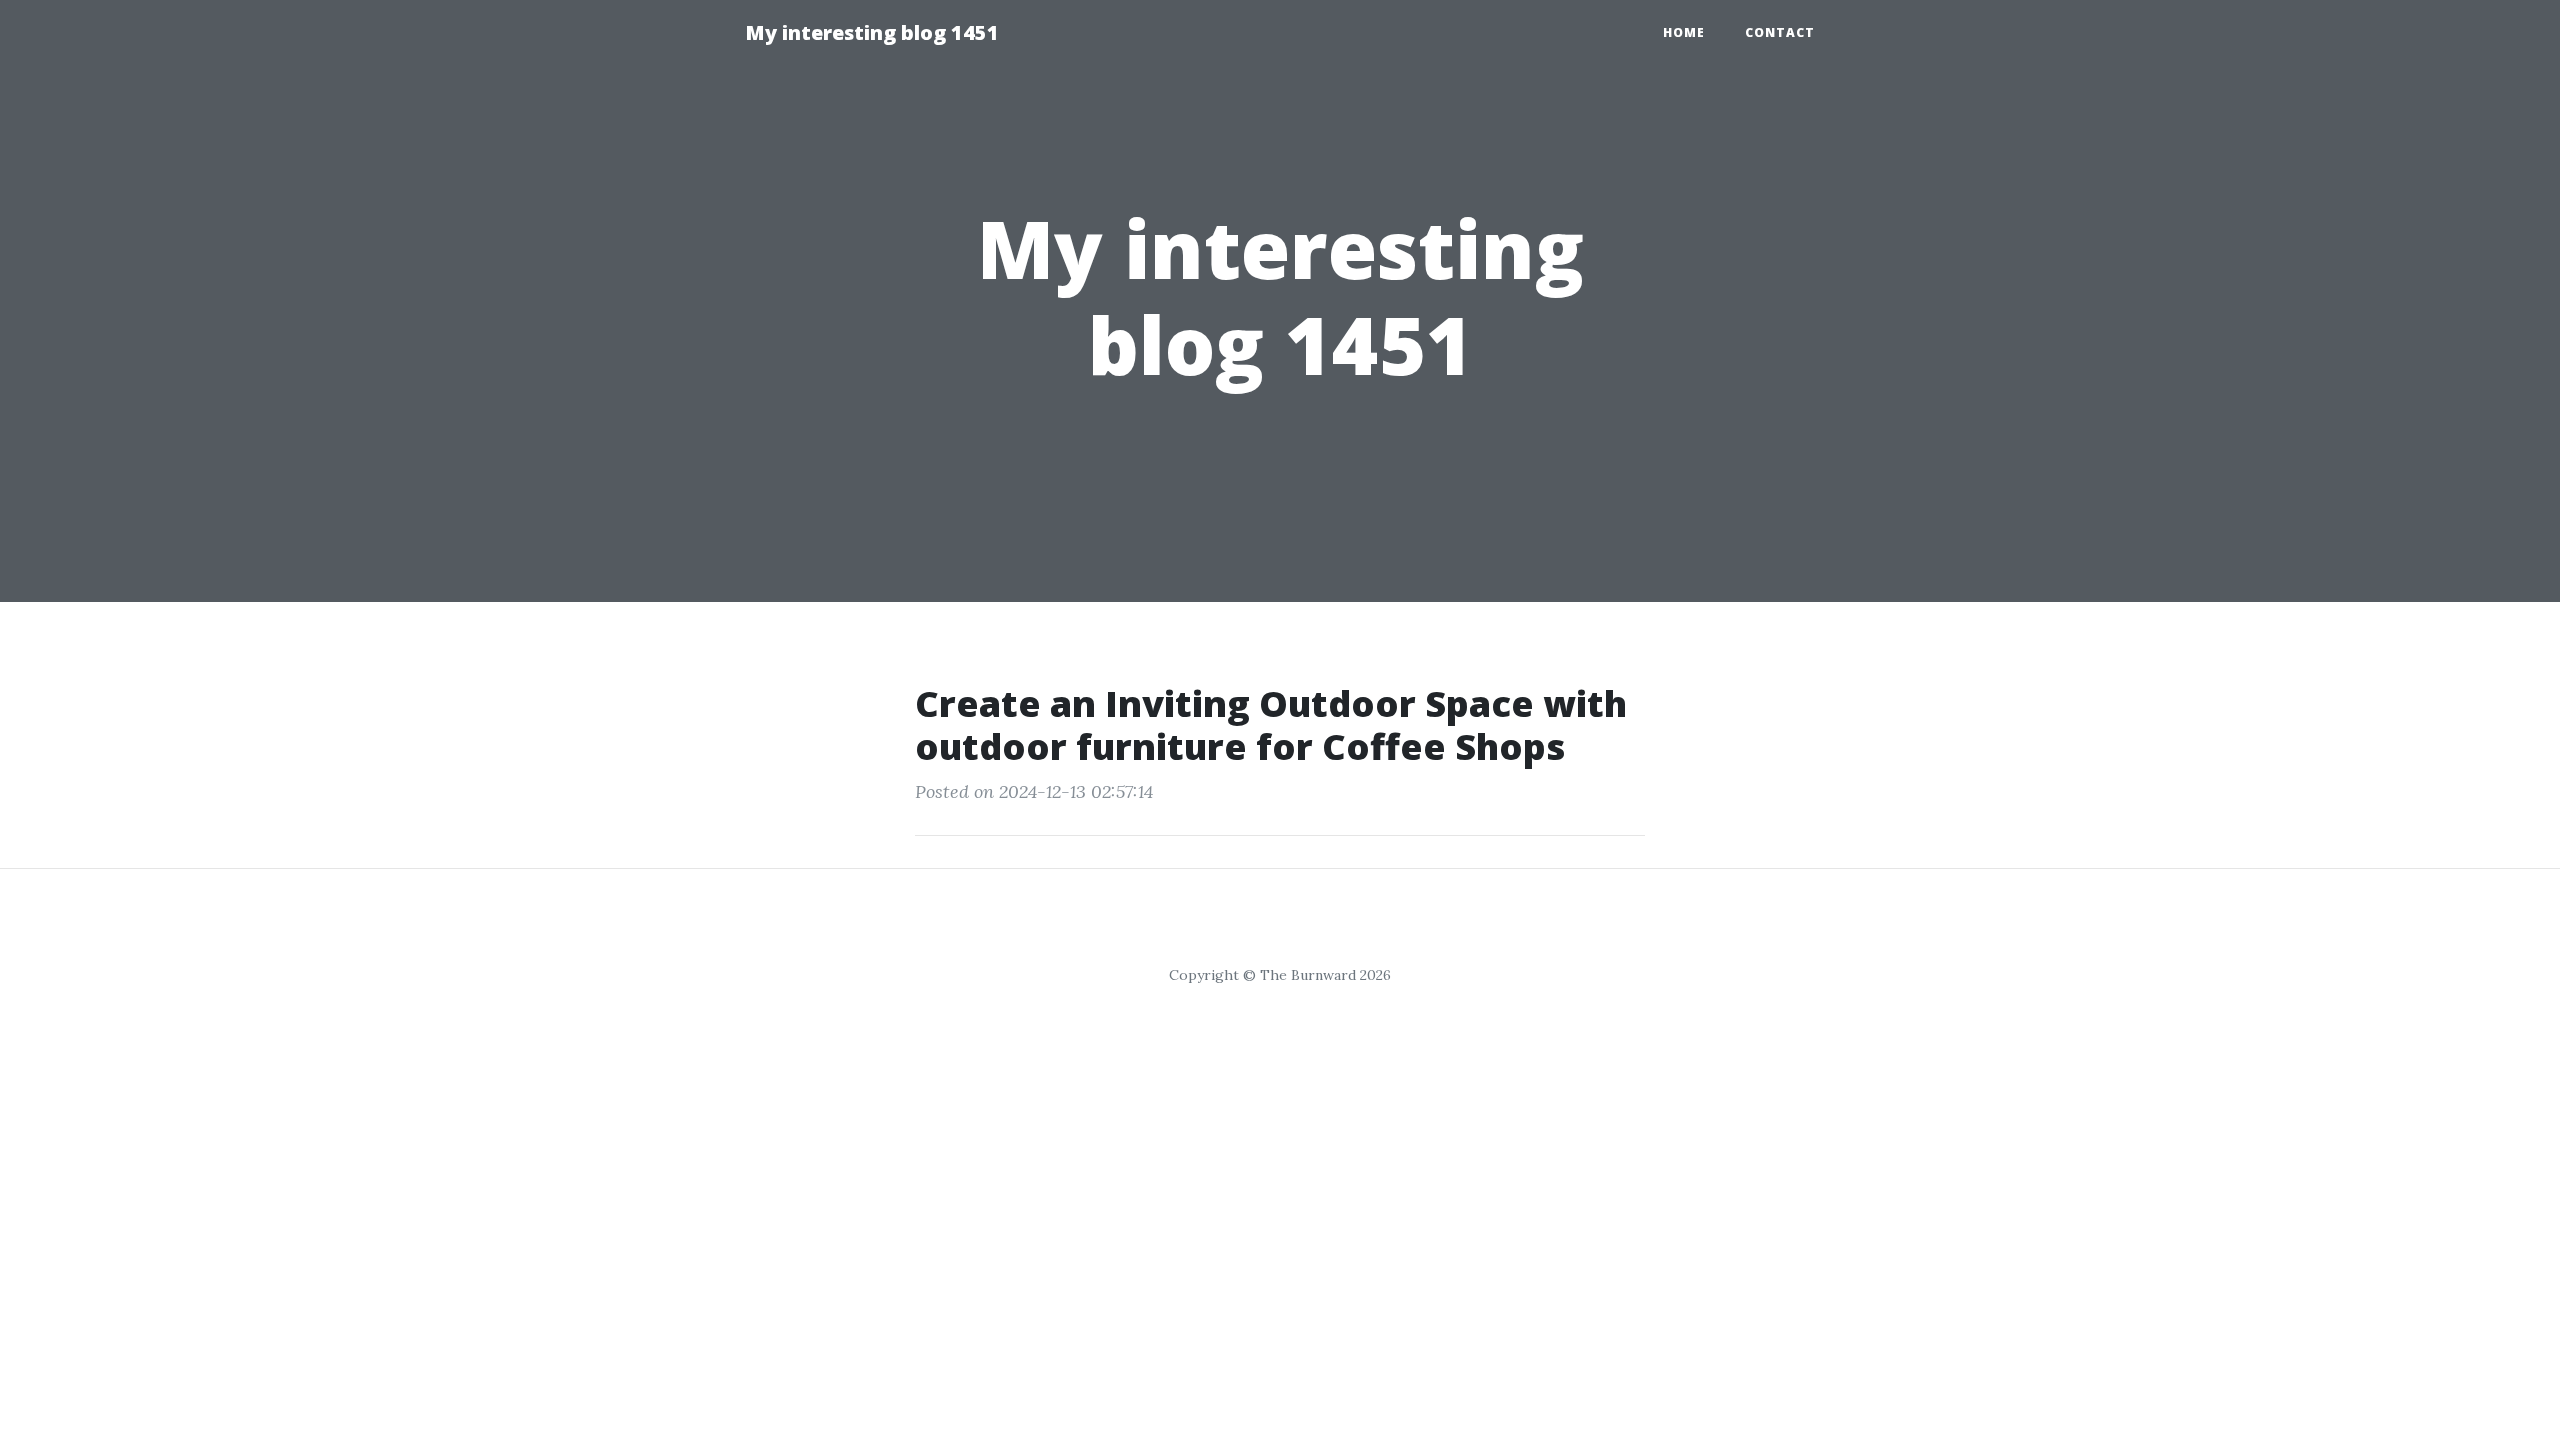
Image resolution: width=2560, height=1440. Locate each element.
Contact (1780, 32)
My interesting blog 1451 (872, 32)
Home (1684, 32)
